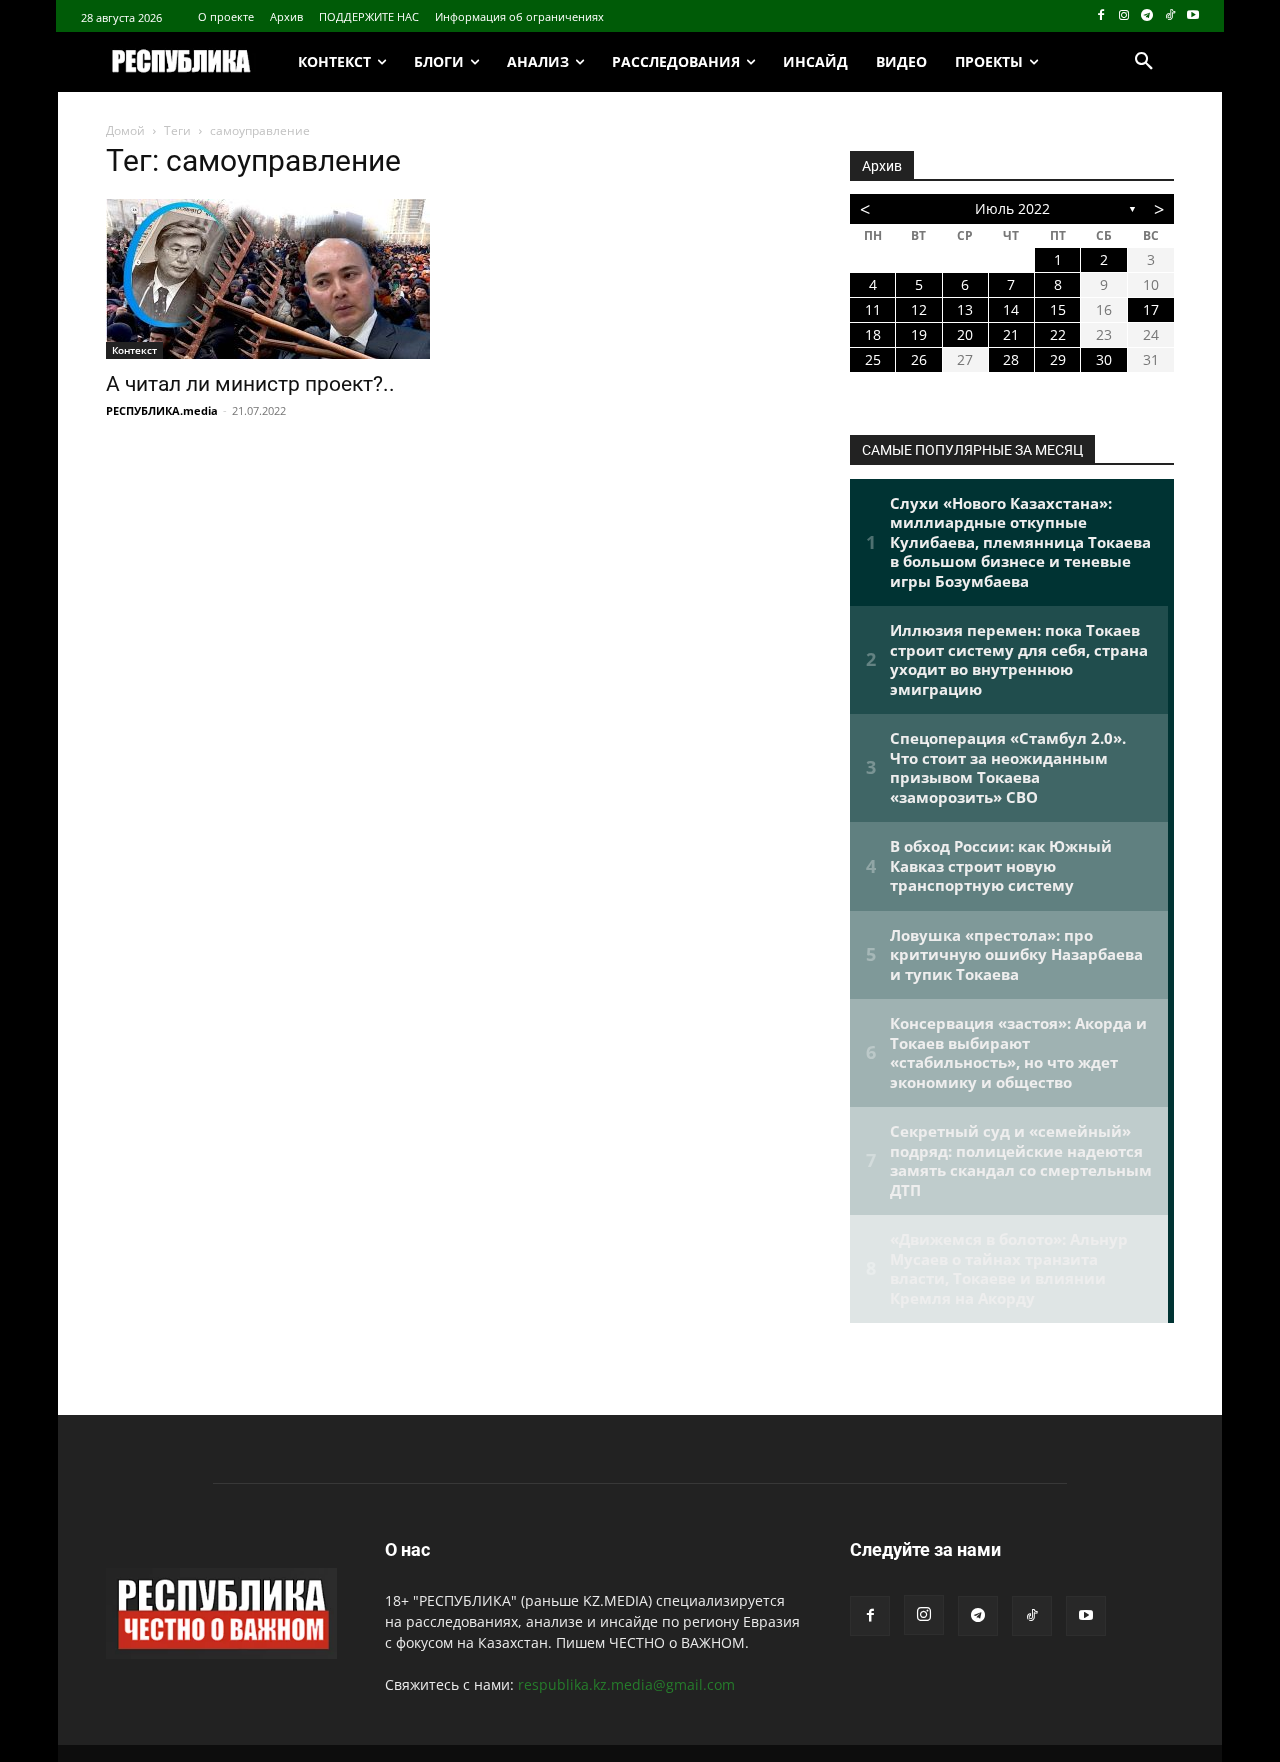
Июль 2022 (1012, 208)
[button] (1144, 62)
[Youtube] (1192, 16)
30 (1104, 359)
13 (965, 309)
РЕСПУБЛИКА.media (162, 410)
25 (873, 359)
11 (873, 309)
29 (1058, 359)
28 (1011, 359)
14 (1011, 309)
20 (965, 334)
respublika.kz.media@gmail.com (626, 1684)
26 (919, 359)
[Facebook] (1101, 16)
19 (919, 334)
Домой (125, 130)
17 (1151, 309)
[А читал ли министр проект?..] (268, 279)
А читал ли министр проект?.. (250, 384)
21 (1011, 334)
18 (873, 334)
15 (1058, 309)
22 (1058, 334)
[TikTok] (1169, 16)
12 (919, 309)
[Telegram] (1147, 16)
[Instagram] (1124, 16)
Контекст (134, 350)
